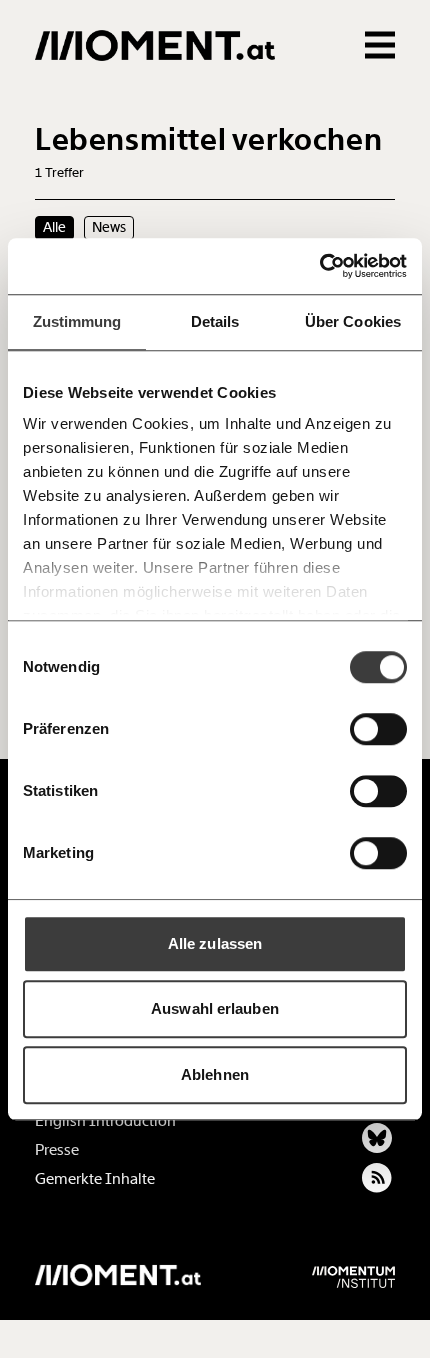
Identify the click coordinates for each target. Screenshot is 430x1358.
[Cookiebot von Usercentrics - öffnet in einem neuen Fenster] (319, 266)
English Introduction (105, 1121)
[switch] (378, 729)
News (109, 227)
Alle (54, 227)
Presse (57, 1150)
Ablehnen (215, 1074)
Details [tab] (215, 321)
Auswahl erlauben (215, 1008)
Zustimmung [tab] (77, 321)
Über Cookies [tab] (353, 321)
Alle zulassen (215, 943)
